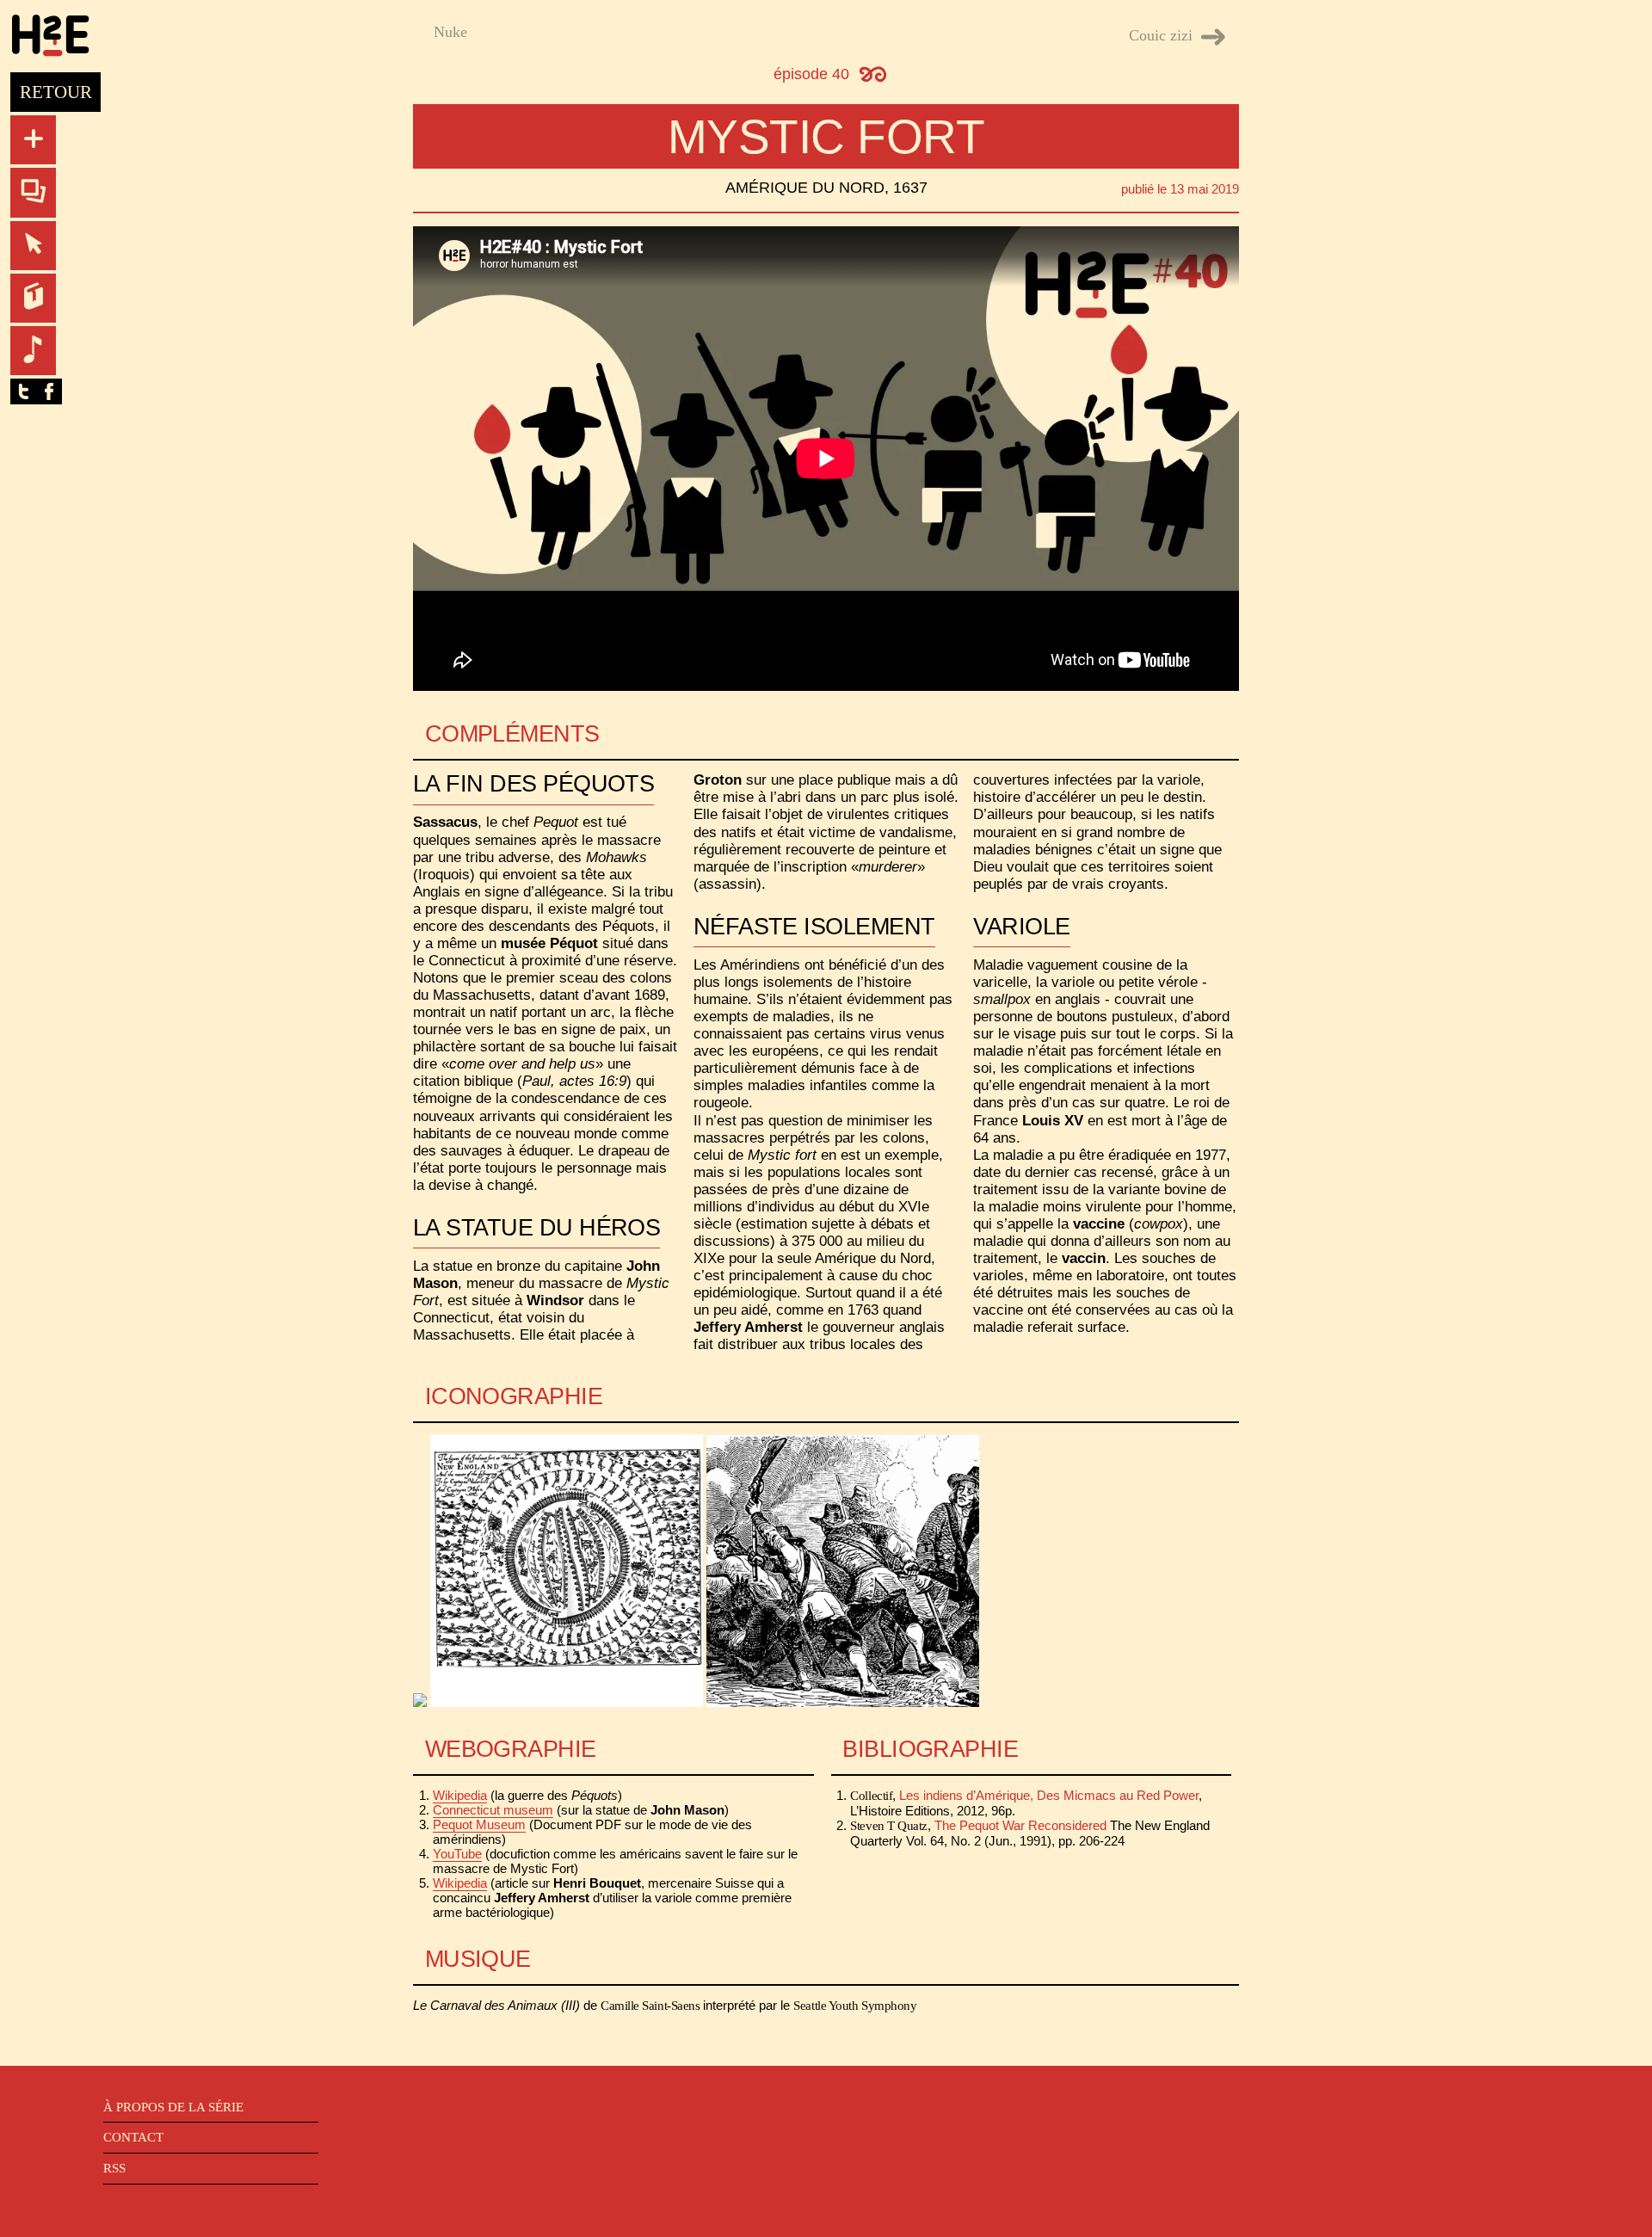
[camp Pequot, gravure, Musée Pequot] (420, 1702)
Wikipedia (460, 1795)
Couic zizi (1161, 35)
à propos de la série (173, 2107)
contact (133, 2137)
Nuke (450, 32)
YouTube (457, 1854)
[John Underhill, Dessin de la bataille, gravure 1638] (567, 1702)
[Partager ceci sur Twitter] (23, 391)
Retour (56, 92)
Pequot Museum (479, 1824)
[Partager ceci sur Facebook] (49, 391)
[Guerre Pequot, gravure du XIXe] (843, 1702)
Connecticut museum (493, 1810)
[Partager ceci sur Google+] (75, 391)
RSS (114, 2168)
